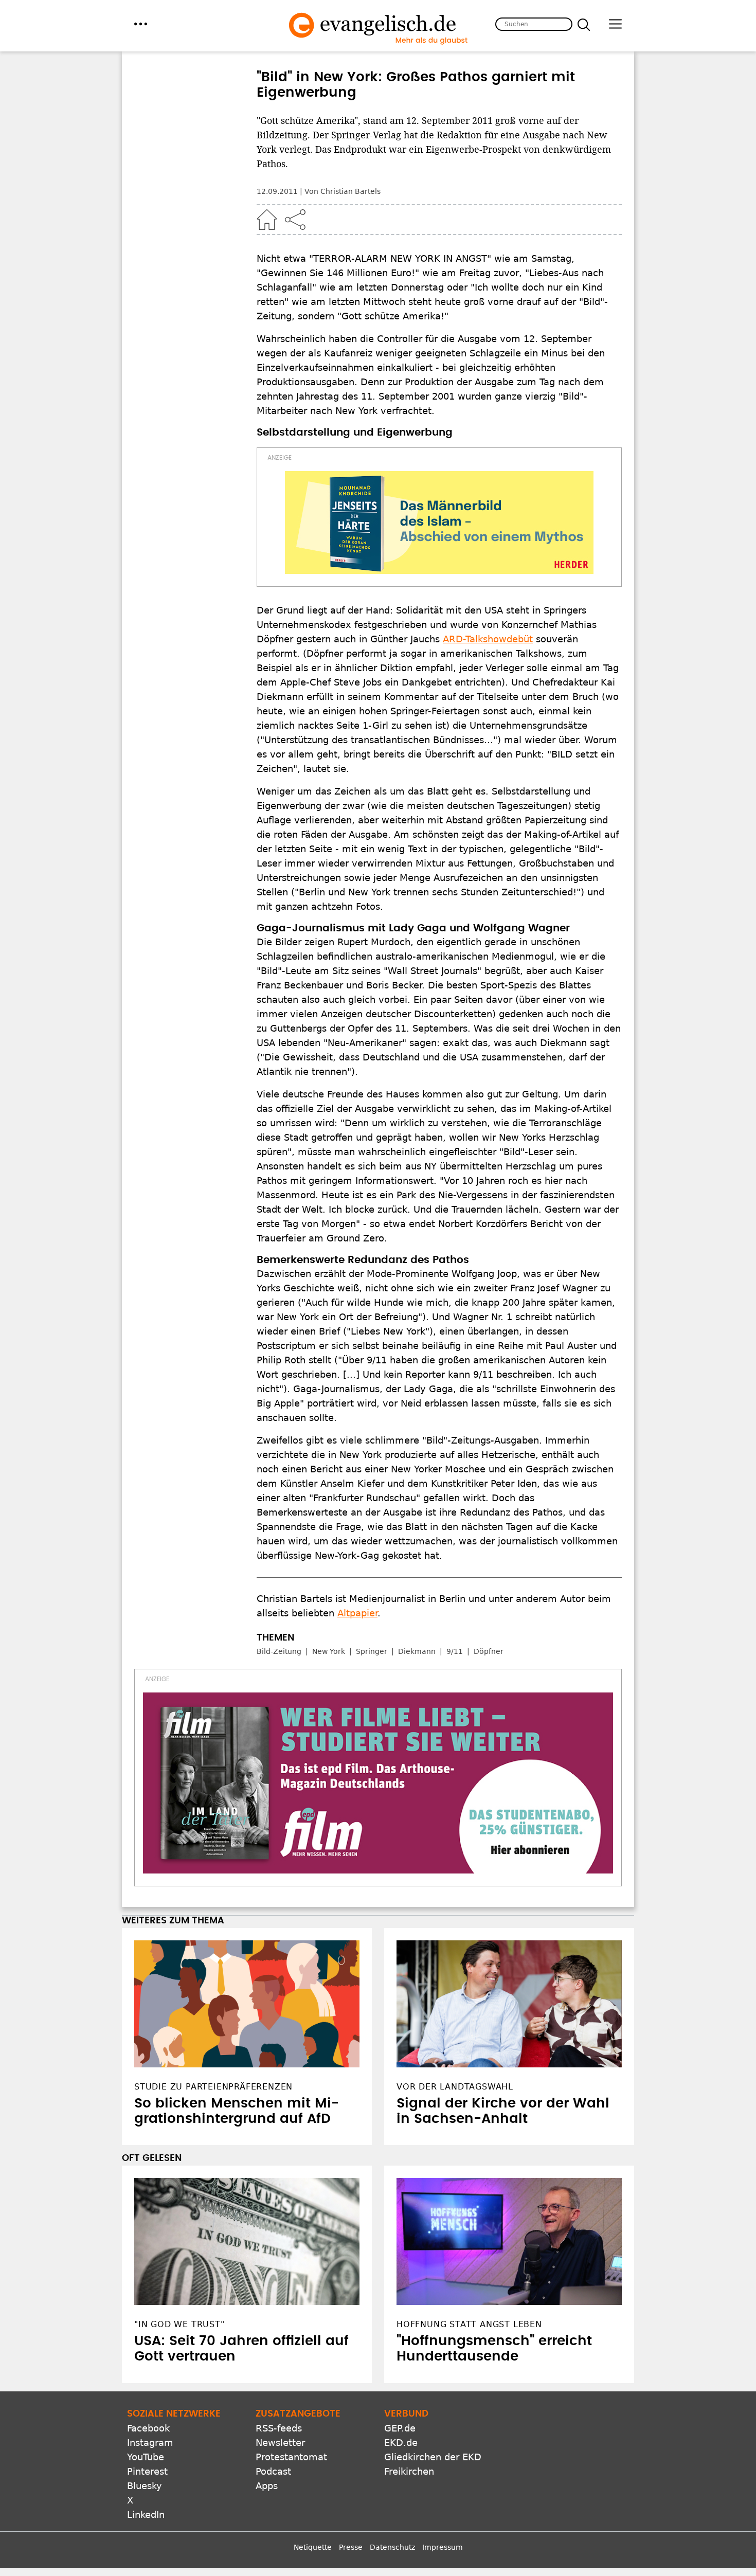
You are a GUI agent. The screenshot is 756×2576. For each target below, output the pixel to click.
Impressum (443, 2547)
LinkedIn (146, 2515)
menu (141, 24)
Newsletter (280, 2443)
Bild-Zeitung (279, 1651)
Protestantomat (291, 2457)
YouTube (146, 2457)
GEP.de (400, 2428)
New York (329, 1651)
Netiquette (313, 2547)
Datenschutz (392, 2547)
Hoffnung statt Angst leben (469, 2324)
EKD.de (401, 2443)
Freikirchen (409, 2471)
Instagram (150, 2443)
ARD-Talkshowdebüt (488, 639)
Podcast (273, 2471)
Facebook (148, 2428)
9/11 (455, 1651)
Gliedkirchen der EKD (433, 2457)
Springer (372, 1651)
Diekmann (417, 1651)
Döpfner (489, 1651)
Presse (351, 2547)
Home (267, 220)
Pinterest (147, 2471)
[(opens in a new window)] (439, 523)
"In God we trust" (179, 2324)
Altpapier (357, 1613)
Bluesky (145, 2486)
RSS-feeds (279, 2428)
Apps (267, 2486)
